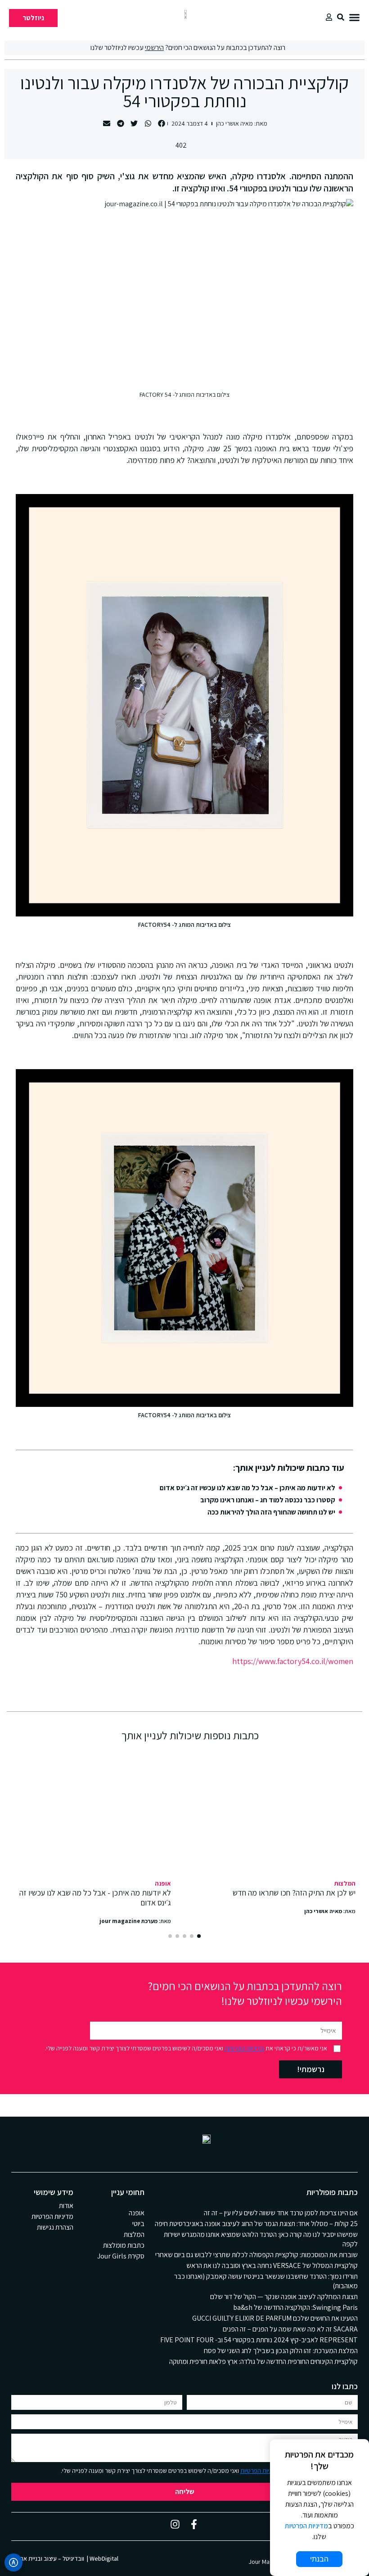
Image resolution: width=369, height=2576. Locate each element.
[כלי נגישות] (13, 2562)
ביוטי (138, 2224)
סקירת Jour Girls (121, 2256)
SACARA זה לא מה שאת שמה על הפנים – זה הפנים (290, 2329)
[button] (354, 17)
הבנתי (319, 2559)
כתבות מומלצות (124, 2245)
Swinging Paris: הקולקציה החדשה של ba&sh (295, 2307)
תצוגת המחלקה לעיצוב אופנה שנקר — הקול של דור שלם (284, 2297)
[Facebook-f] (194, 2524)
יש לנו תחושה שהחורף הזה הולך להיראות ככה (271, 1512)
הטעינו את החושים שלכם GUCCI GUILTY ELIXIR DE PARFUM (275, 2318)
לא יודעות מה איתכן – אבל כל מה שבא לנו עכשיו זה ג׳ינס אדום (247, 1488)
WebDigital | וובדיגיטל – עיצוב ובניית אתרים (65, 2558)
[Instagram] (175, 2524)
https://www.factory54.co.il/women (293, 1661)
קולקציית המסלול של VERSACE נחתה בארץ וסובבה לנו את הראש (272, 2265)
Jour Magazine (268, 2562)
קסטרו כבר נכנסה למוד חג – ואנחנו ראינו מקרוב (268, 1500)
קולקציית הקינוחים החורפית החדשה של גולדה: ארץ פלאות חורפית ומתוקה (263, 2361)
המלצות (345, 1883)
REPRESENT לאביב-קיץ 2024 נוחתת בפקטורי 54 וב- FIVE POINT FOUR (259, 2340)
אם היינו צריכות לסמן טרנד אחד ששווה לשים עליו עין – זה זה (281, 2213)
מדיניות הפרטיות (244, 2048)
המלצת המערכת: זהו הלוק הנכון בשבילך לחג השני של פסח (281, 2351)
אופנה (163, 1883)
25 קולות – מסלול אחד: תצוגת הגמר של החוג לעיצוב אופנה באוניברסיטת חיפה (256, 2224)
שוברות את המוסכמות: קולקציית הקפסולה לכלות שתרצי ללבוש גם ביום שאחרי (256, 2255)
